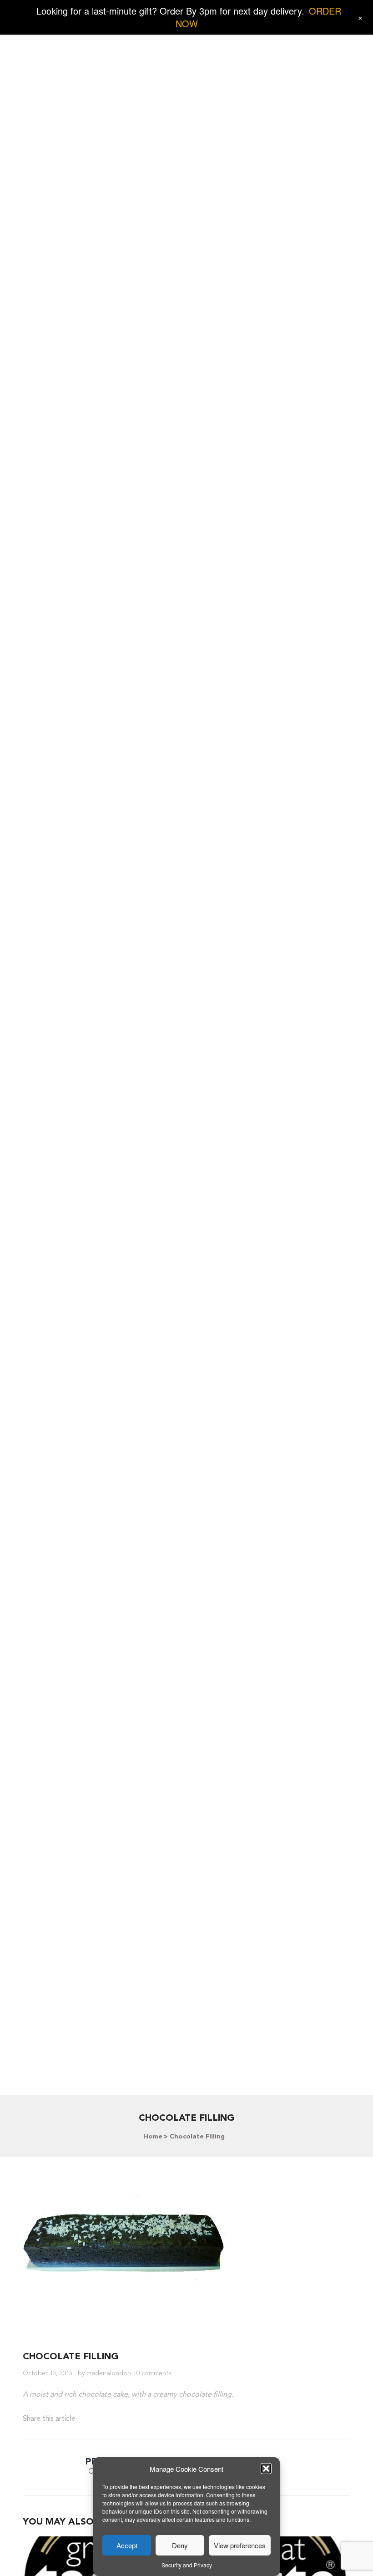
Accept (127, 2545)
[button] (266, 2469)
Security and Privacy (187, 2565)
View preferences (240, 2545)
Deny (180, 2545)
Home (153, 2137)
